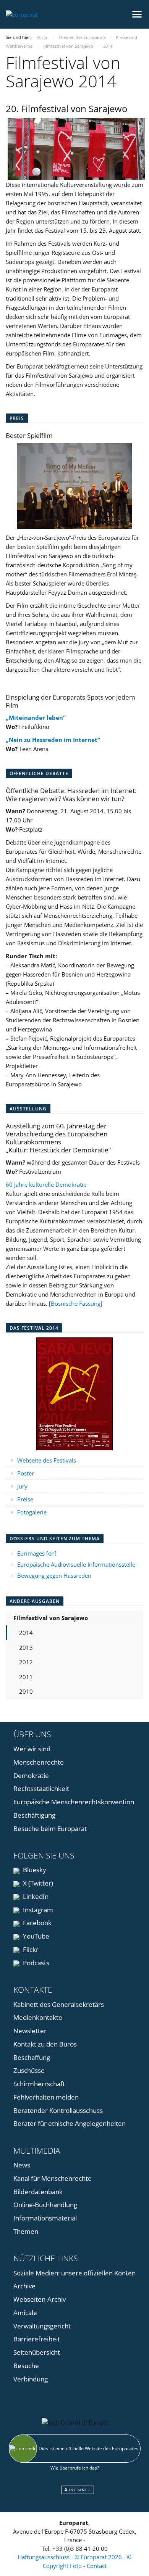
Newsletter (30, 2031)
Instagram (37, 1910)
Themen (26, 2231)
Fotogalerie (32, 1512)
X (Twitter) (37, 1883)
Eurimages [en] (37, 1553)
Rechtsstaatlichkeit (41, 1788)
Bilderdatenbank (38, 2192)
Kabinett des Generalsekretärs (59, 2004)
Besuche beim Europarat (50, 1829)
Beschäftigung (34, 1815)
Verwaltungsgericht (42, 2326)
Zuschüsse (29, 2070)
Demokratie (31, 1776)
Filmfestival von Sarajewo (51, 1618)
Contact (97, 2566)
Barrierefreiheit (37, 2339)
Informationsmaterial (45, 2218)
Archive (24, 2286)
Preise (25, 1499)
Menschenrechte (39, 1762)
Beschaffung (32, 2057)
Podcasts (35, 1963)
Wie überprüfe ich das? (75, 2468)
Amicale (25, 2313)
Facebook (36, 1923)
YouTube (35, 1936)
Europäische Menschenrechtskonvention (74, 1802)
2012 (26, 1662)
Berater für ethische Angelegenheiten (70, 2123)
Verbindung (31, 2379)
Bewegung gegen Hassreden (54, 1575)
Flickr (30, 1949)
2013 (26, 1648)
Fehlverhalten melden (46, 2097)
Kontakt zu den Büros (45, 2044)
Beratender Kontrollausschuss (58, 2110)
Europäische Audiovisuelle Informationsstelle (76, 1564)
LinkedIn (35, 1896)
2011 (26, 1677)
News (22, 2165)
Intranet (79, 2490)
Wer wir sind (32, 1749)
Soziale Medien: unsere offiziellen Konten (74, 2273)
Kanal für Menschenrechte (53, 2178)
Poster (26, 1473)
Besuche (26, 2366)
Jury (22, 1486)
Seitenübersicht (37, 2352)
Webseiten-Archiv (40, 2299)
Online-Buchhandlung (45, 2205)
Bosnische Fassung (76, 1303)
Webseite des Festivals (47, 1460)
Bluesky (34, 1870)
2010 (26, 1691)
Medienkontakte (38, 2017)
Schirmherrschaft (39, 2084)
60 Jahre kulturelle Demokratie (46, 1184)
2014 (26, 1633)
